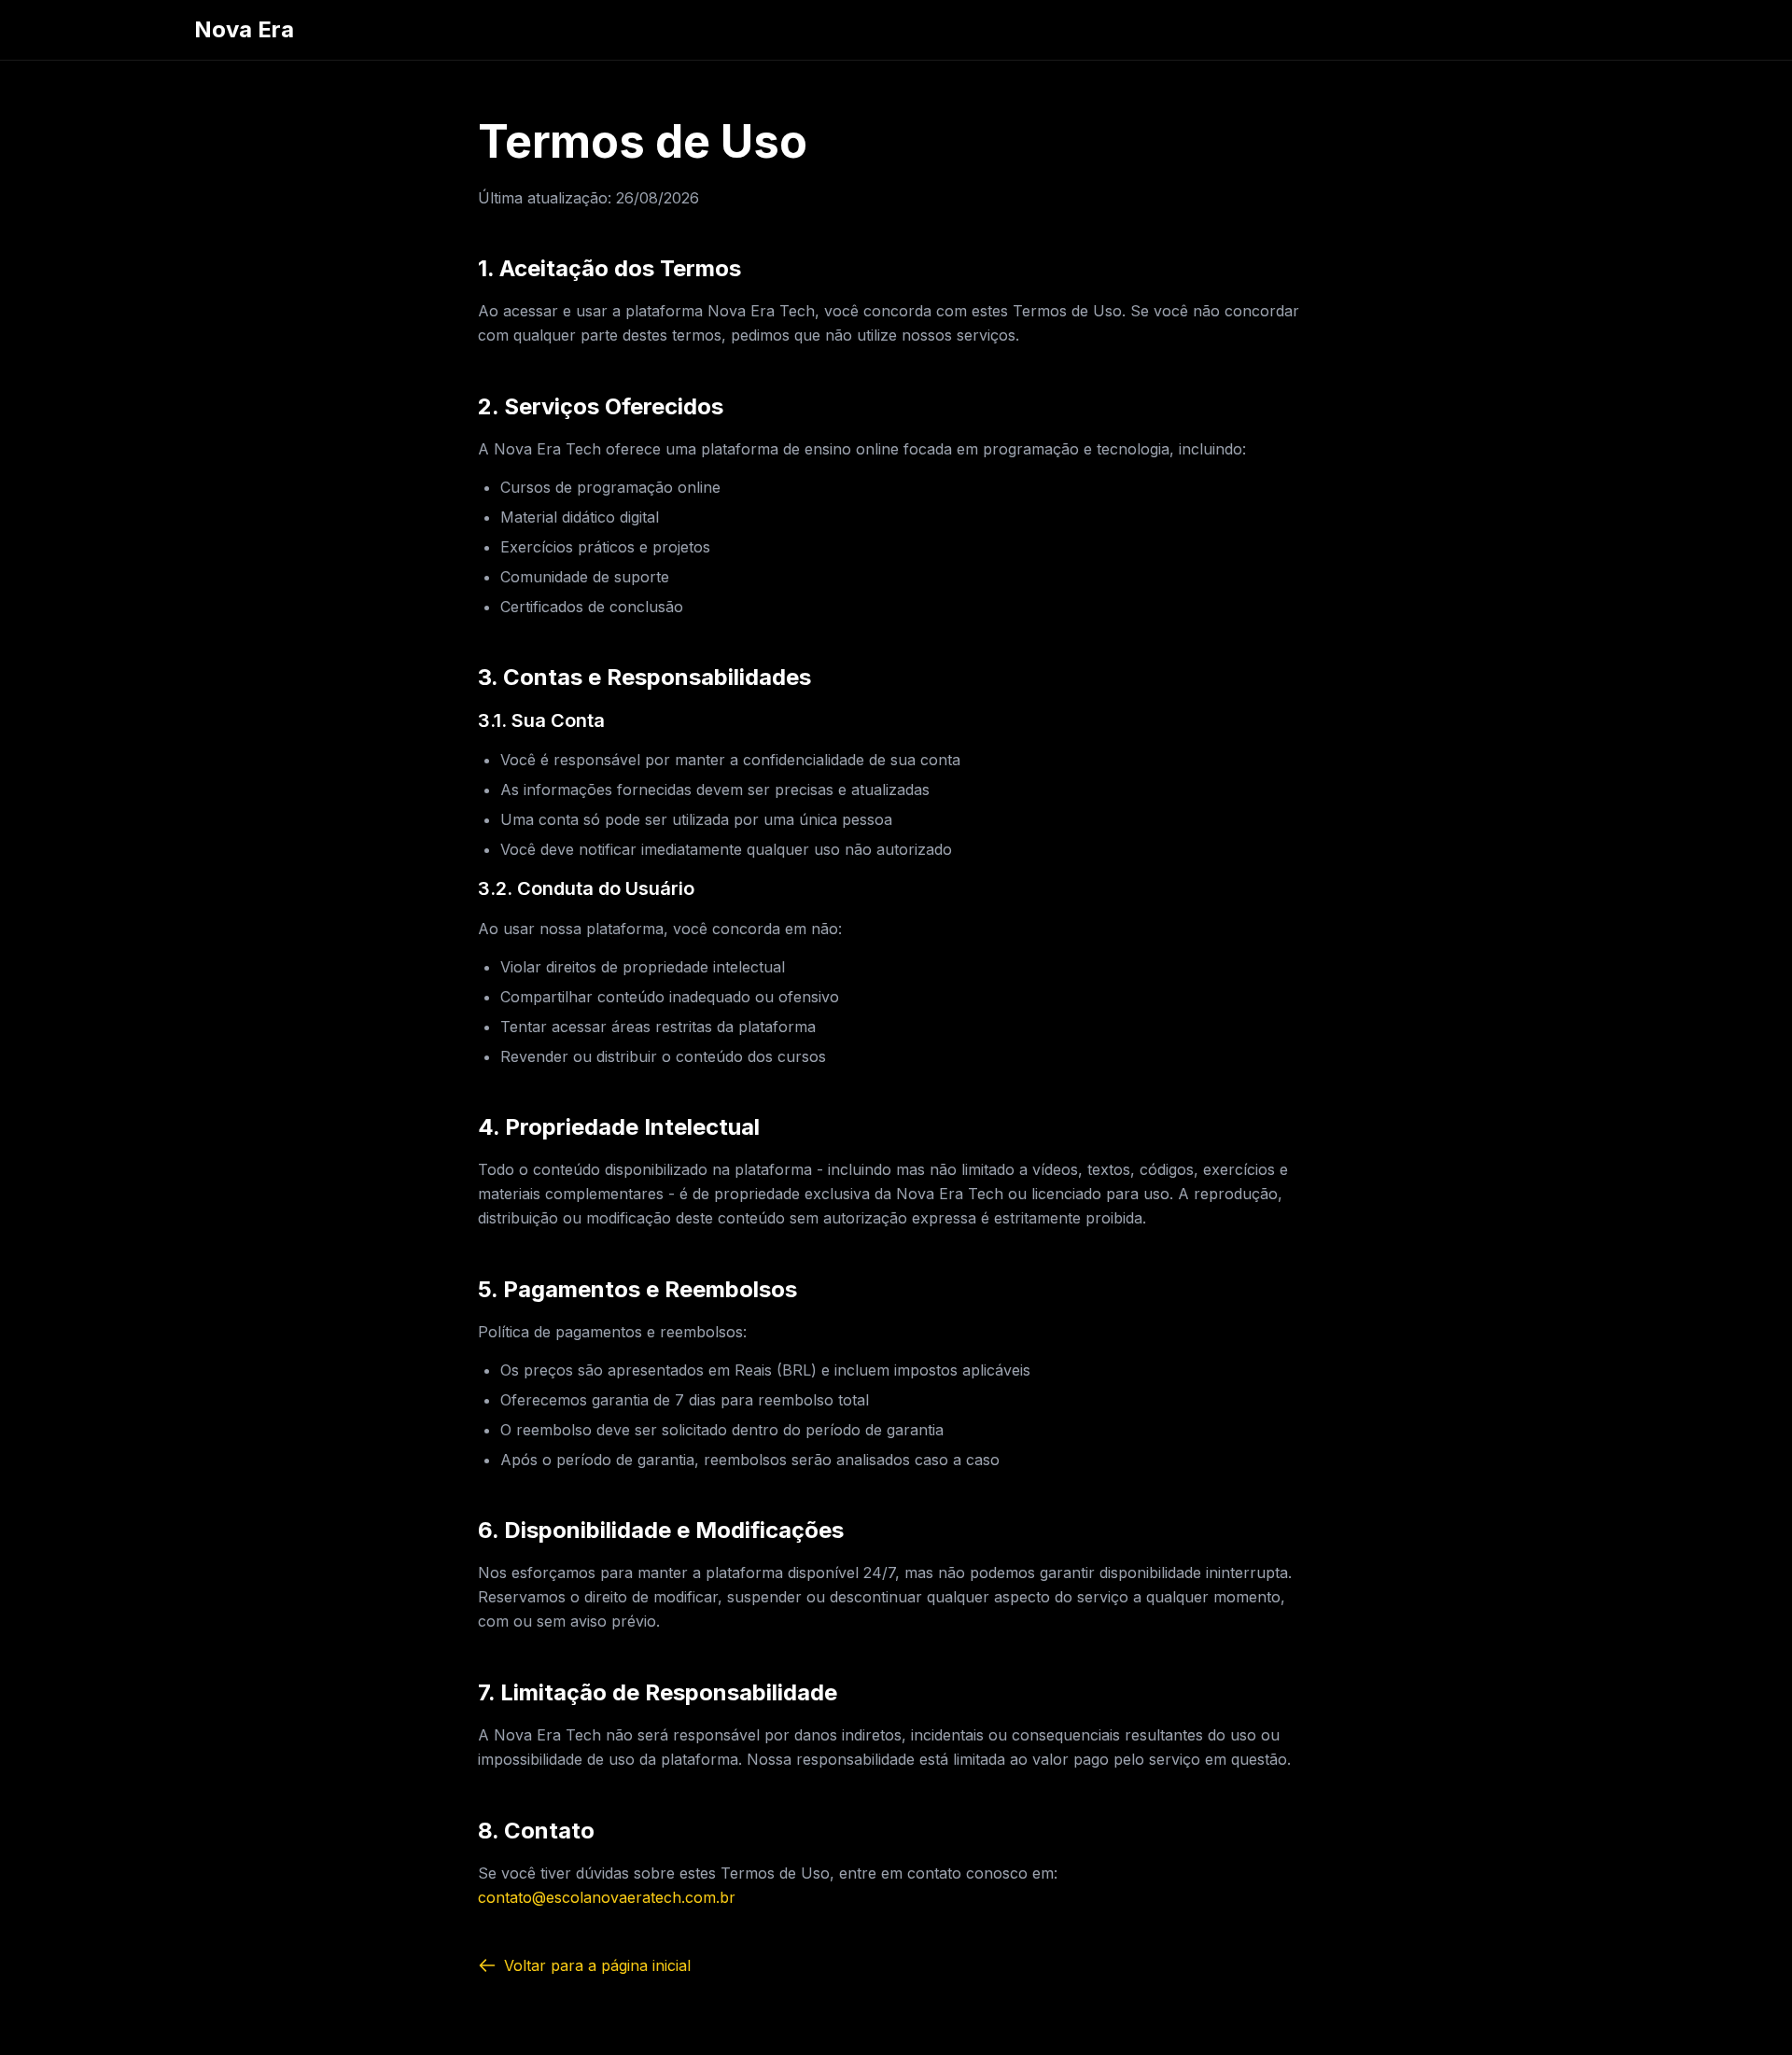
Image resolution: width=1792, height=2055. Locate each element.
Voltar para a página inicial (597, 1965)
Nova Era (244, 29)
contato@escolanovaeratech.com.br (607, 1897)
